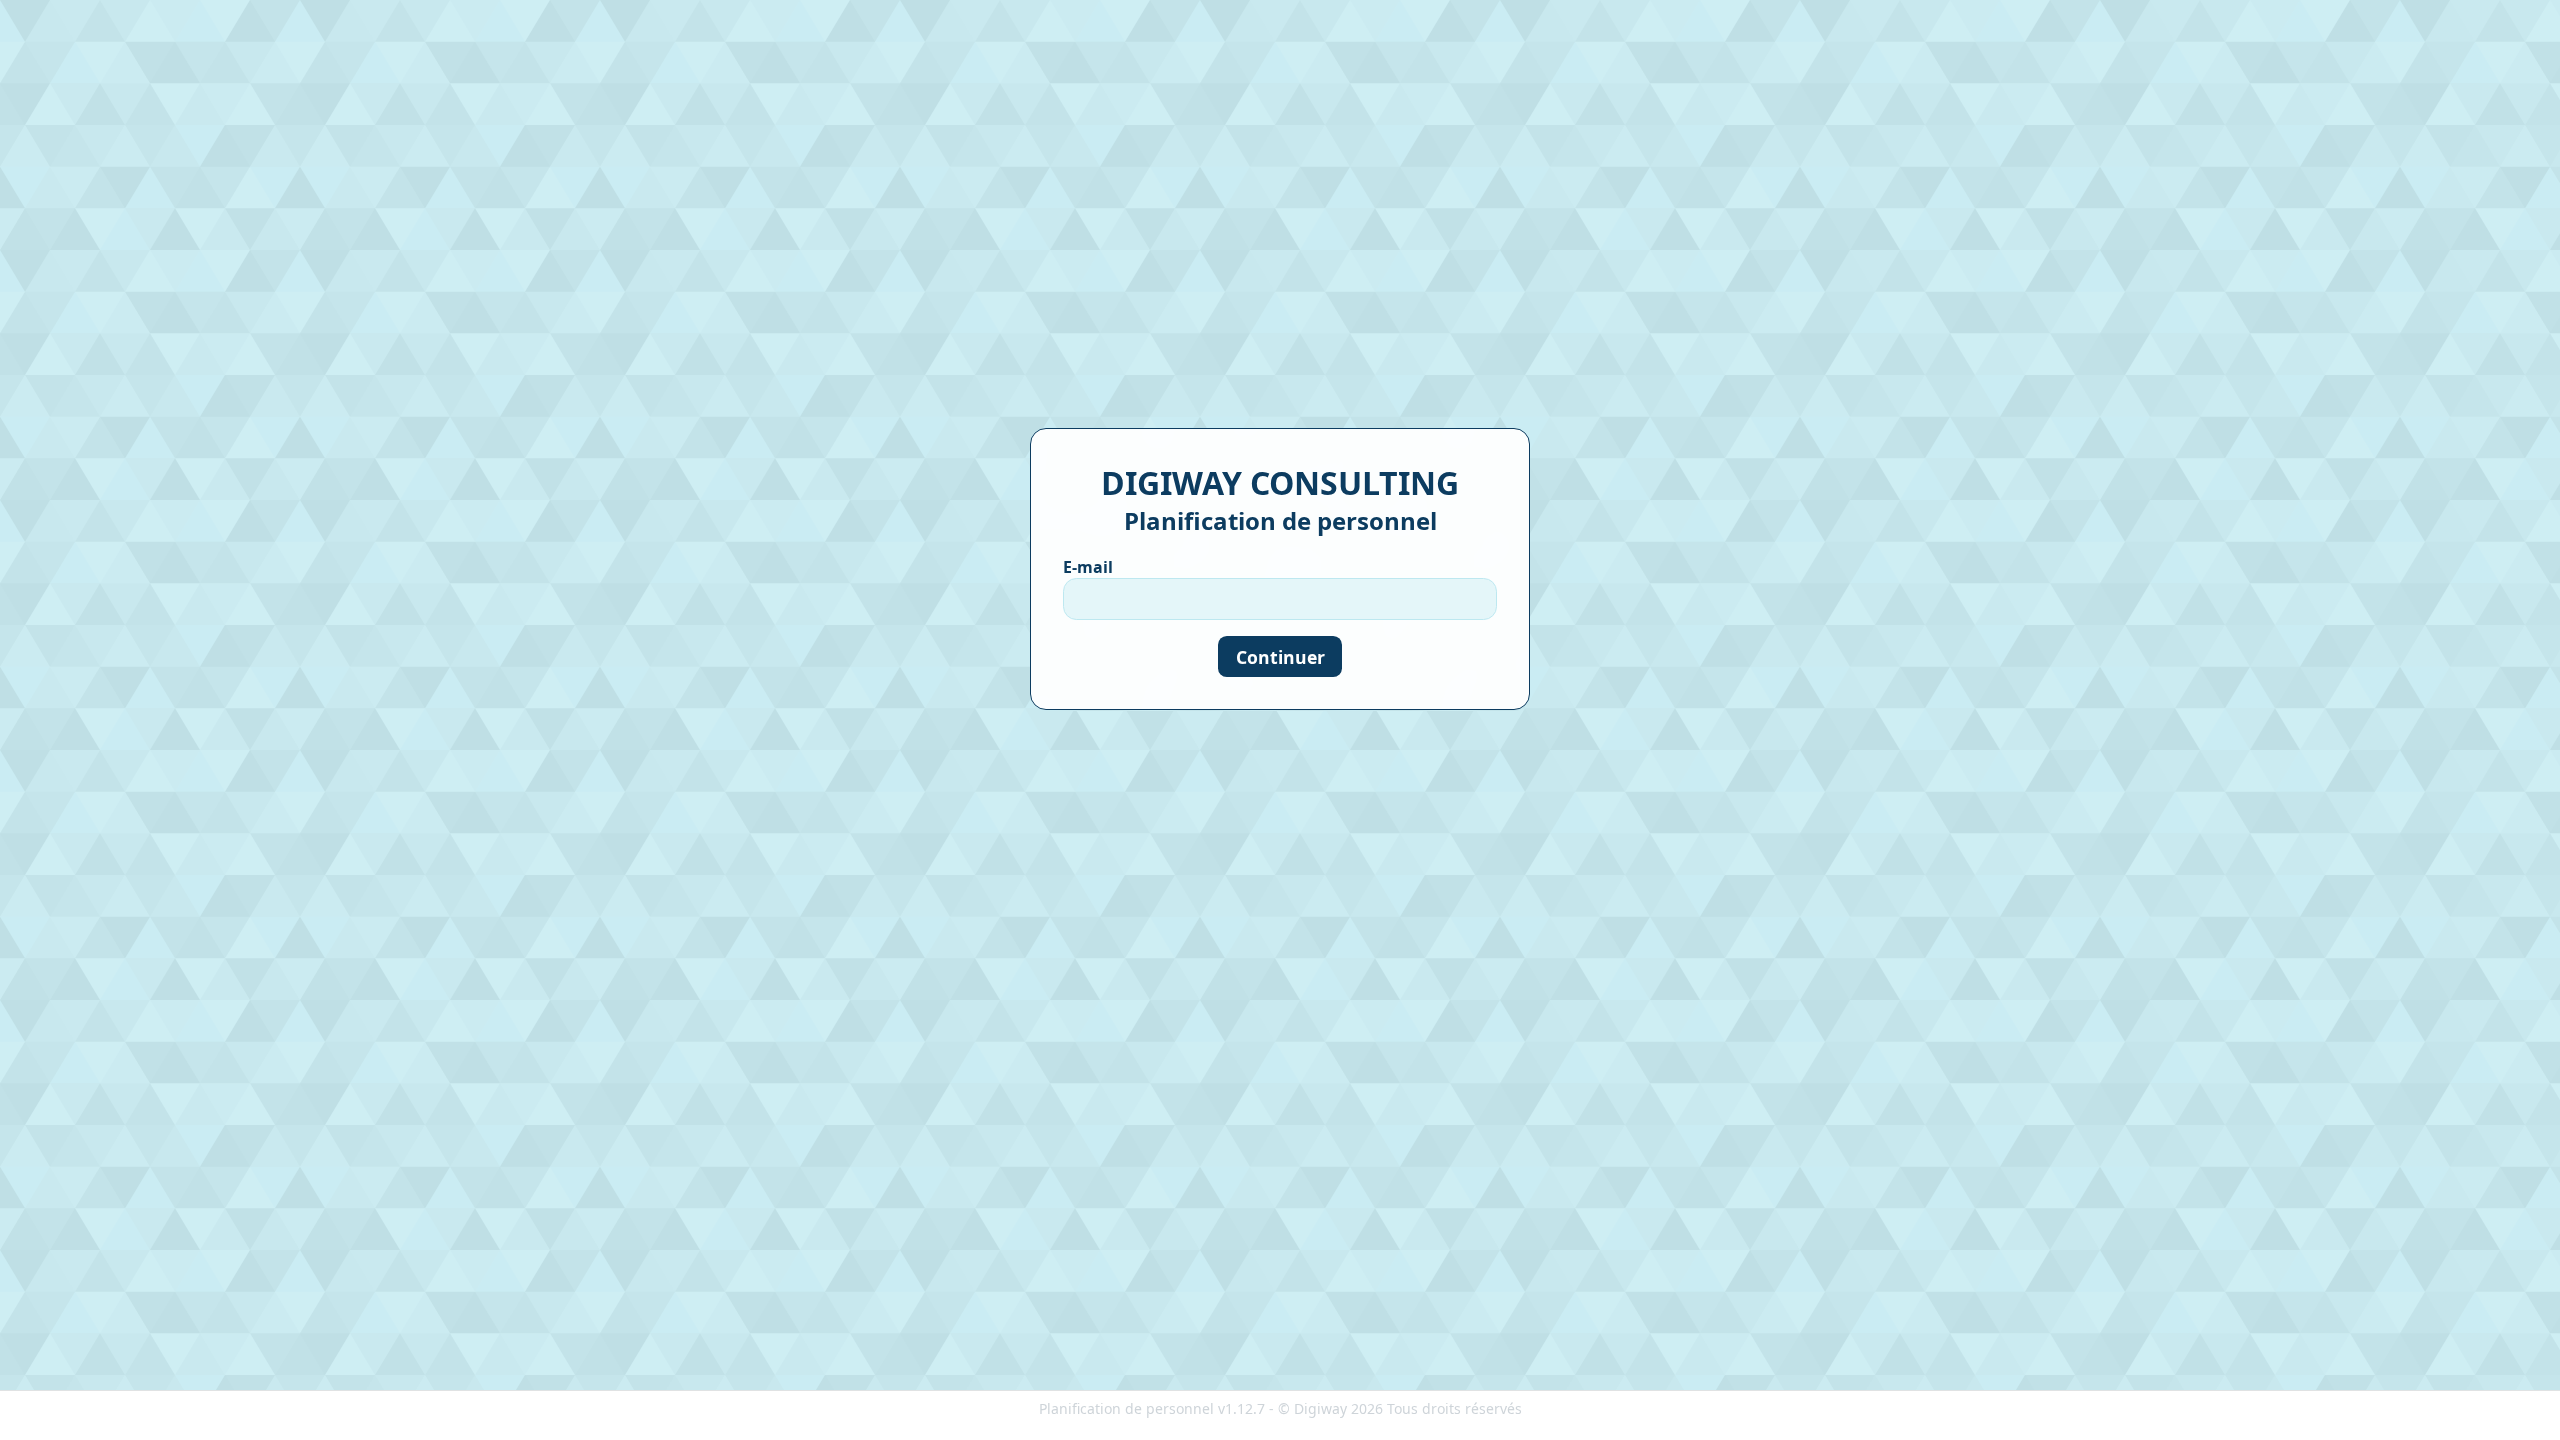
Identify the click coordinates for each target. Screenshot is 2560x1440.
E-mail (1088, 567)
